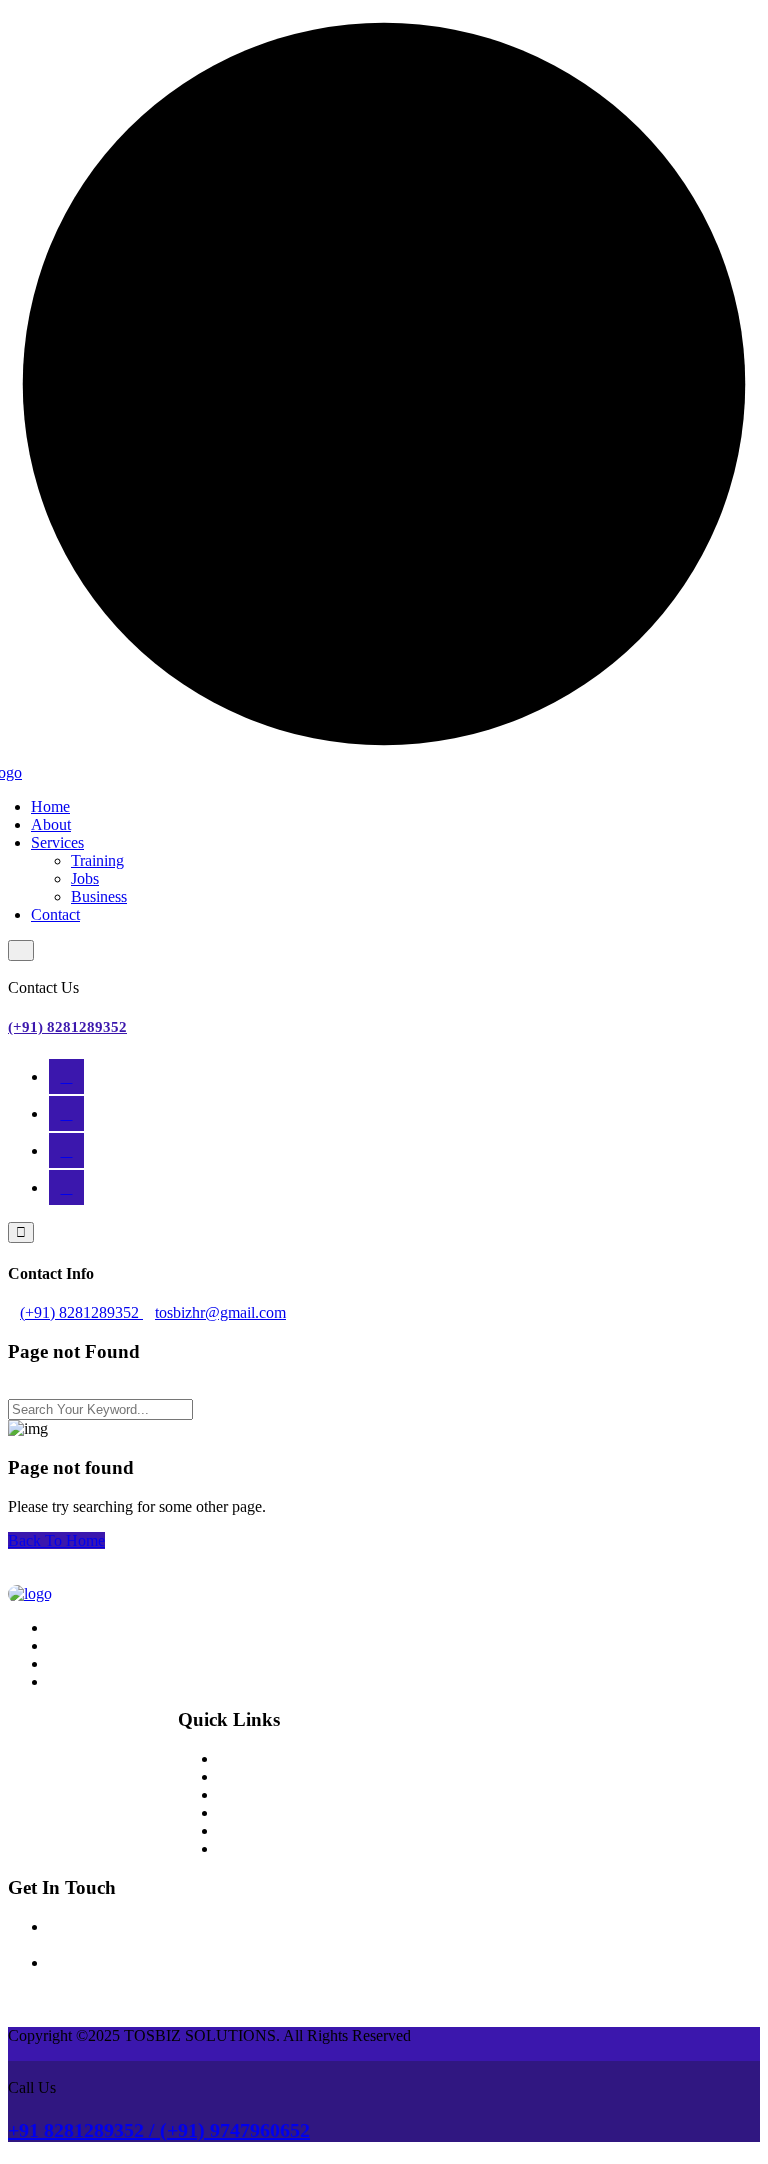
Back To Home (56, 1540)
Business (99, 896)
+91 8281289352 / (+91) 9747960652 (159, 2130)
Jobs (85, 878)
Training (97, 860)
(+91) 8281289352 (67, 1027)
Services (57, 842)
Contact (55, 914)
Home (50, 806)
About (51, 824)
